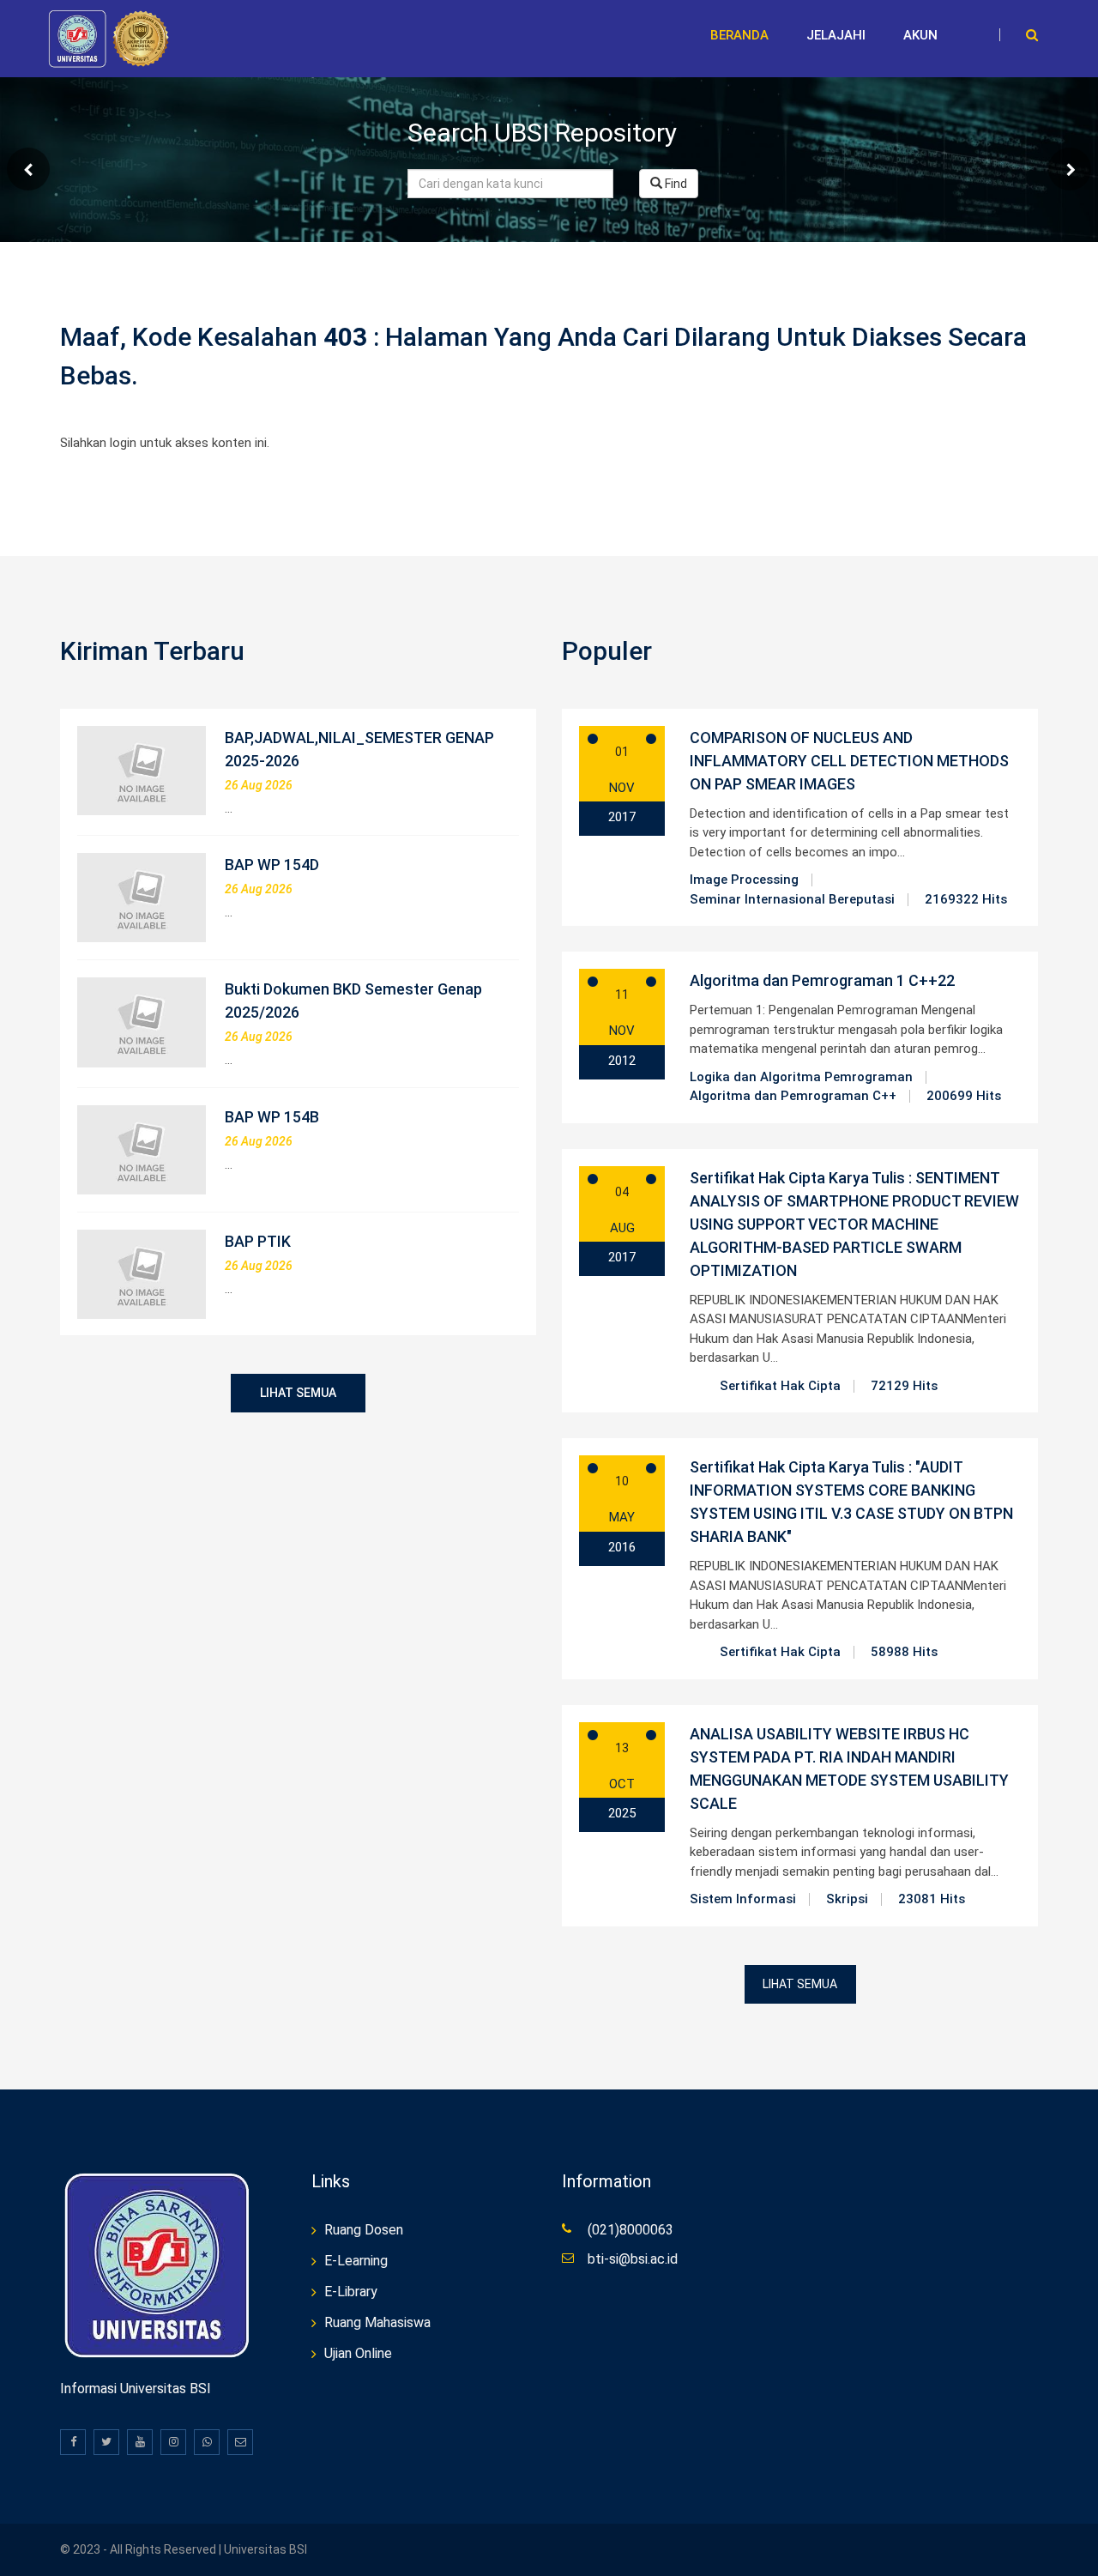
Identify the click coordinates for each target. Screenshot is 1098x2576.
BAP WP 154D (272, 865)
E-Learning (356, 2261)
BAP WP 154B (272, 1117)
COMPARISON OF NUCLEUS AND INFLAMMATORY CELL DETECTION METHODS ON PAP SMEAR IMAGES (849, 761)
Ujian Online (358, 2353)
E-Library (351, 2292)
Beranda (739, 35)
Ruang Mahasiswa (377, 2322)
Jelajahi (836, 35)
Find (675, 184)
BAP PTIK (258, 1241)
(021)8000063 (630, 2230)
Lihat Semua (298, 1393)
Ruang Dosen (364, 2230)
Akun (920, 35)
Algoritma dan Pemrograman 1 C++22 (822, 980)
